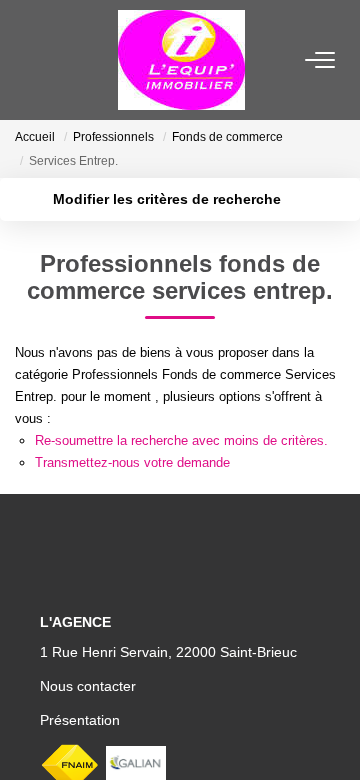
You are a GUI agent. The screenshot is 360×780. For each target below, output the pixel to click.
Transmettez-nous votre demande (132, 462)
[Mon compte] (27, 59)
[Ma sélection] (51, 59)
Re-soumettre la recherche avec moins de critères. (181, 440)
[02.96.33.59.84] (333, 734)
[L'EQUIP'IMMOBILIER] (181, 60)
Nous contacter (88, 686)
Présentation (80, 720)
